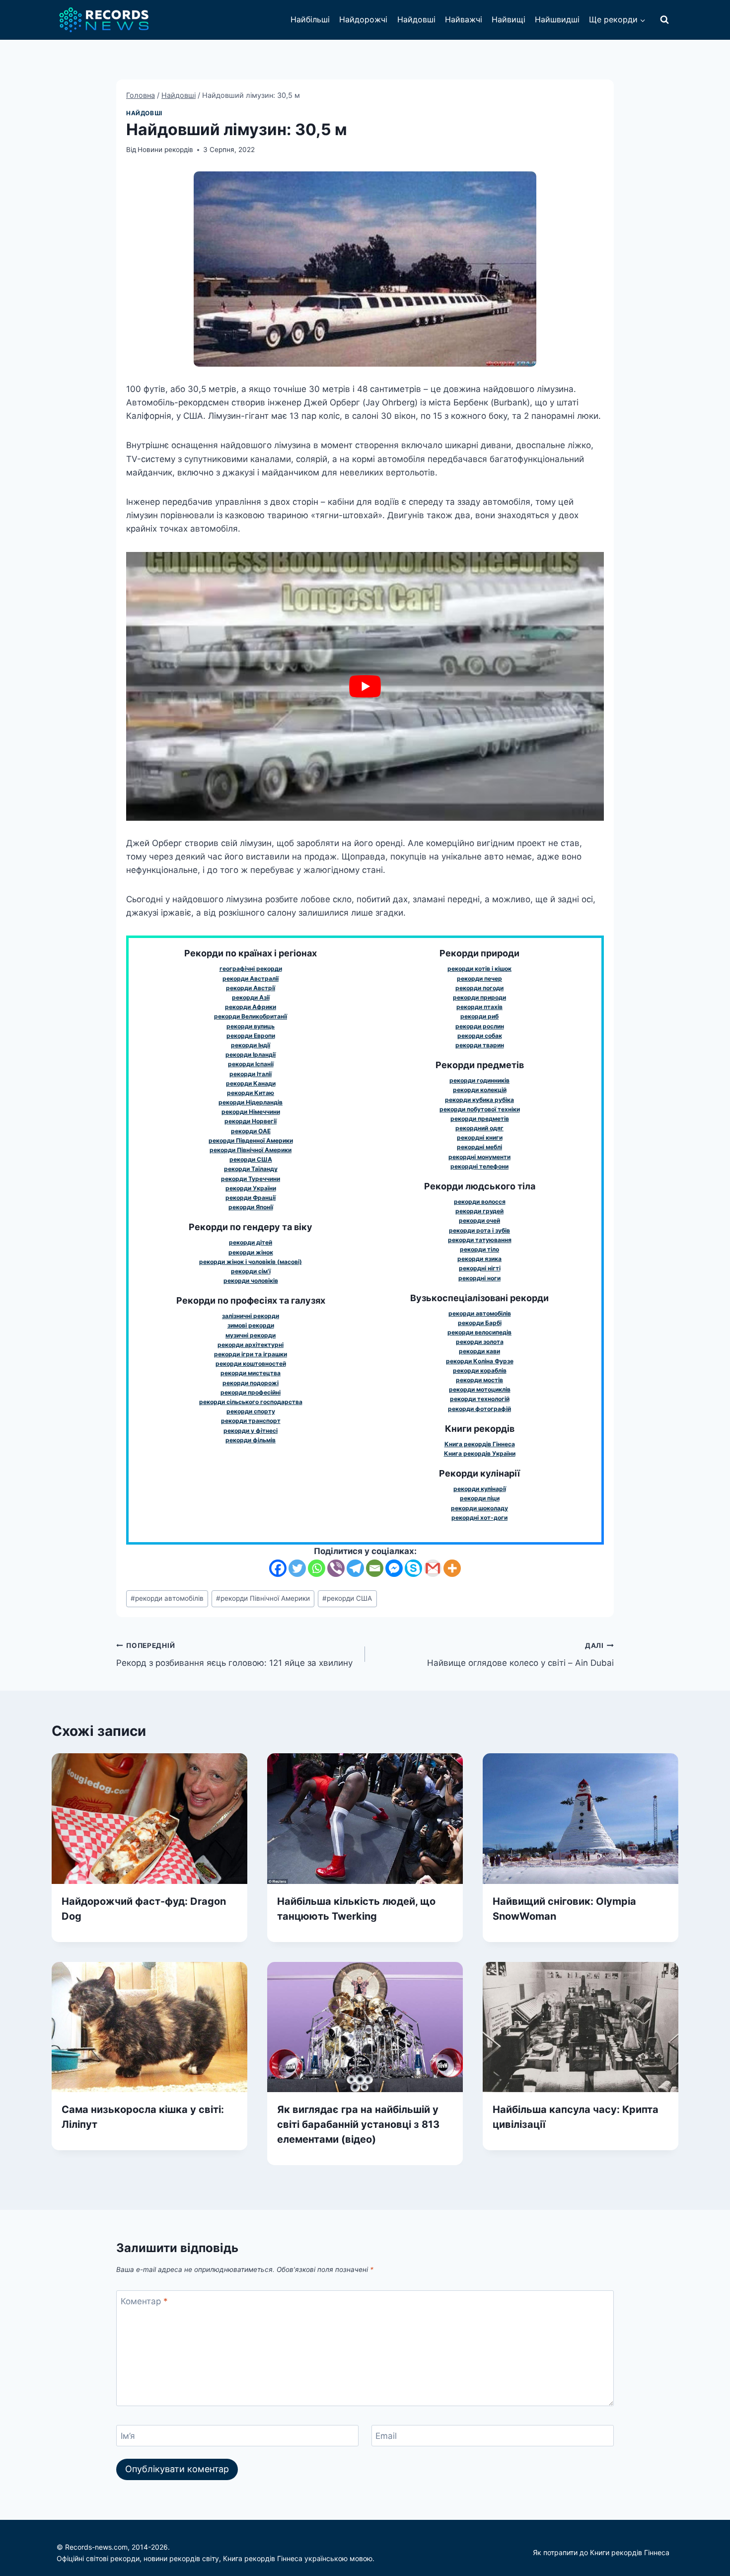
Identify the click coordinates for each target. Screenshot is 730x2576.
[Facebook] (278, 1568)
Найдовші (416, 19)
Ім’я (128, 2436)
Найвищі (509, 19)
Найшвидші (557, 19)
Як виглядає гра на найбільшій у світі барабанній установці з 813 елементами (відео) (358, 2124)
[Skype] (413, 1568)
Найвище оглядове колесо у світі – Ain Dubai (520, 1655)
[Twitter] (297, 1568)
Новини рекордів (165, 150)
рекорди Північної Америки (263, 1598)
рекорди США (347, 1598)
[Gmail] (433, 1568)
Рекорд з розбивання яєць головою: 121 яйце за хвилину (234, 1655)
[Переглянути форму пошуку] (664, 20)
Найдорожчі (363, 19)
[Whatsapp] (317, 1568)
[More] (452, 1568)
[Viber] (336, 1568)
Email (386, 2436)
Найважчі (464, 19)
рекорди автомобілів (167, 1598)
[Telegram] (355, 1568)
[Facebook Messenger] (394, 1568)
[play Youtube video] (365, 686)
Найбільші (310, 19)
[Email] (375, 1568)
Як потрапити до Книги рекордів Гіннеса (601, 2552)
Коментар (144, 2301)
